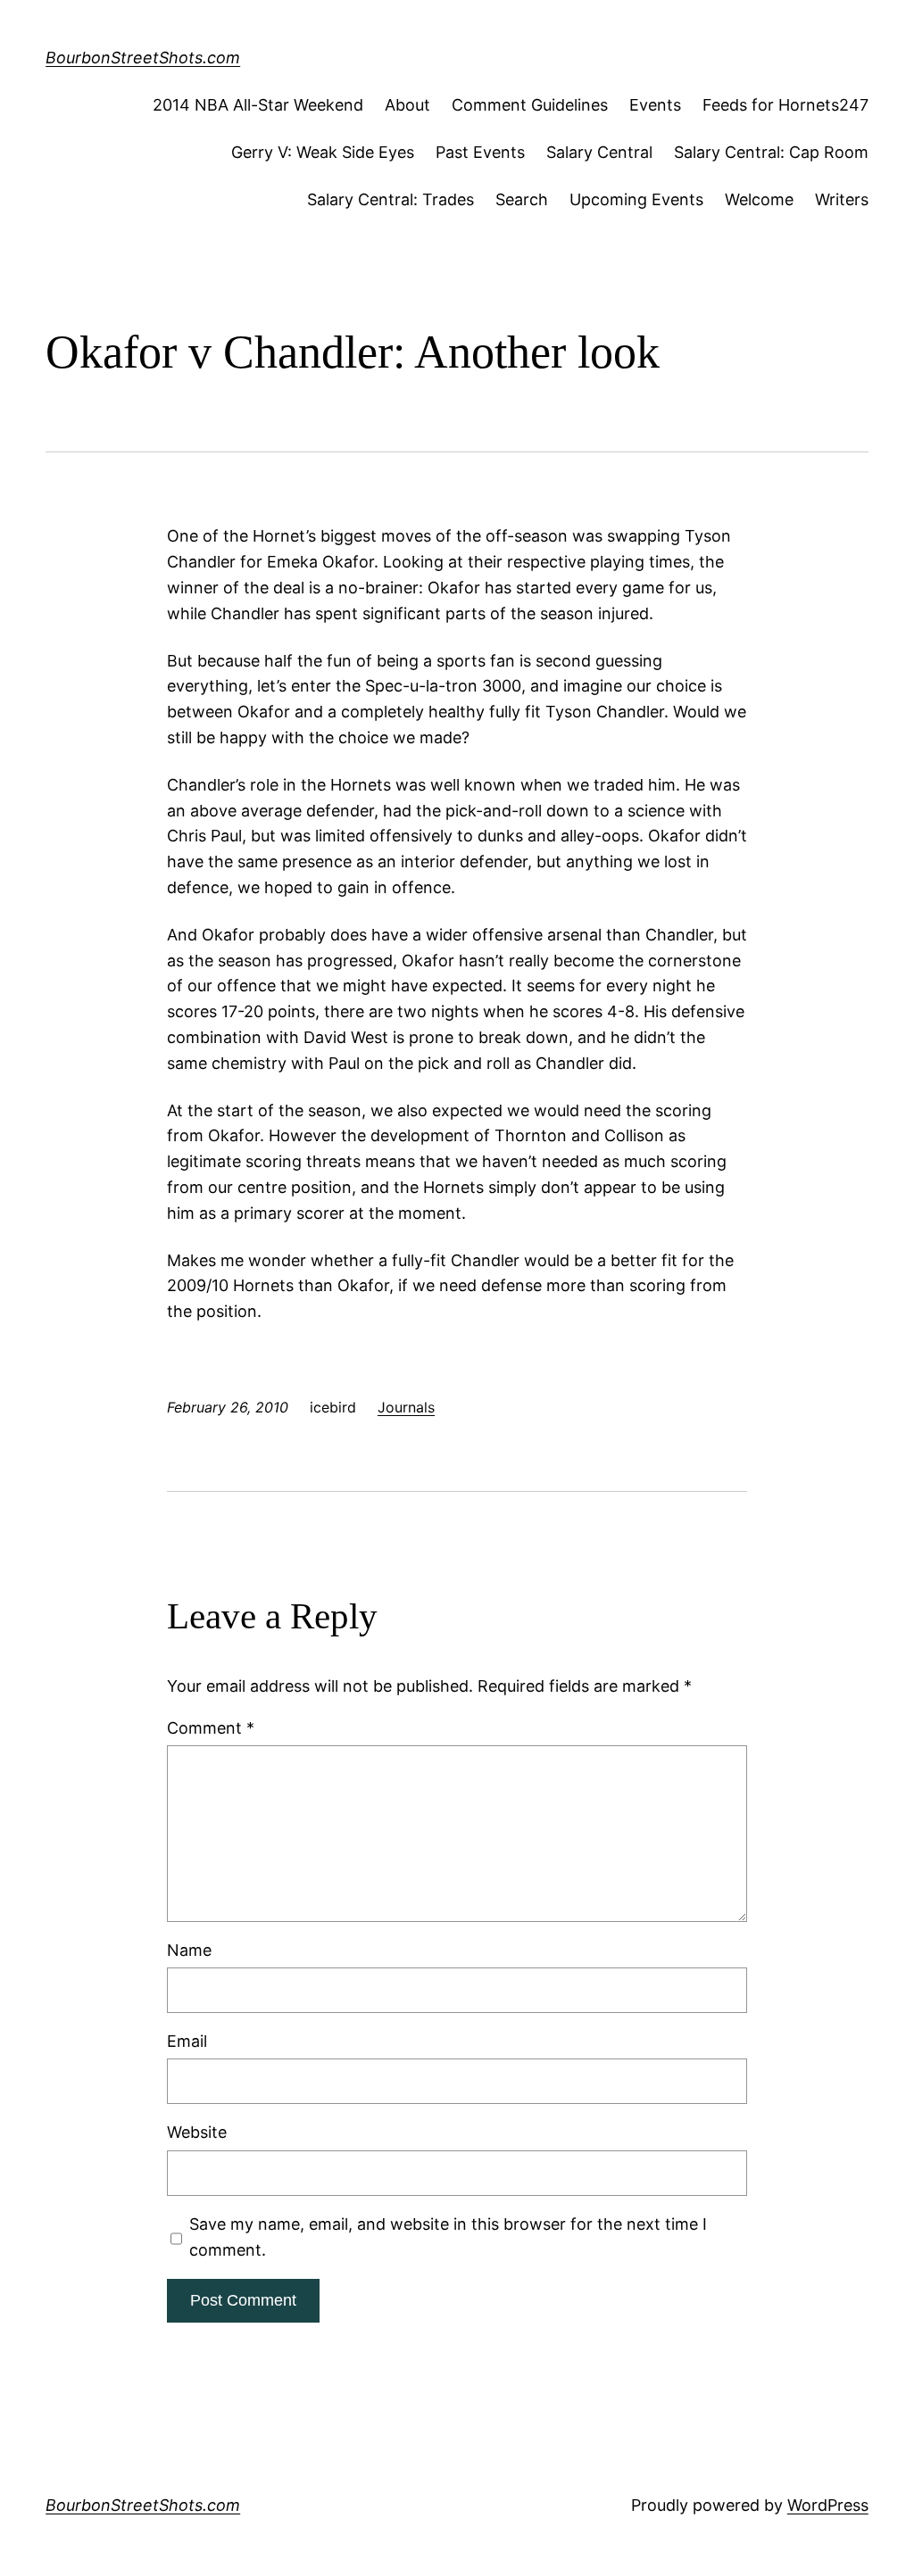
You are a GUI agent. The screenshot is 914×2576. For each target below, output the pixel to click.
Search (522, 199)
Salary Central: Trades (391, 199)
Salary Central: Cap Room (771, 152)
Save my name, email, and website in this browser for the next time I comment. (448, 2237)
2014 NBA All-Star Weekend (258, 105)
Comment (211, 1728)
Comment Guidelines (530, 105)
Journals (406, 1407)
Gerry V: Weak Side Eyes (323, 152)
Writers (842, 199)
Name (189, 1950)
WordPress (828, 2505)
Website (197, 2132)
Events (655, 105)
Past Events (480, 152)
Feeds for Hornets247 (785, 105)
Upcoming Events (636, 199)
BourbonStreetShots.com (143, 58)
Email (187, 2041)
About (407, 105)
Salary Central (599, 152)
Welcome (759, 199)
